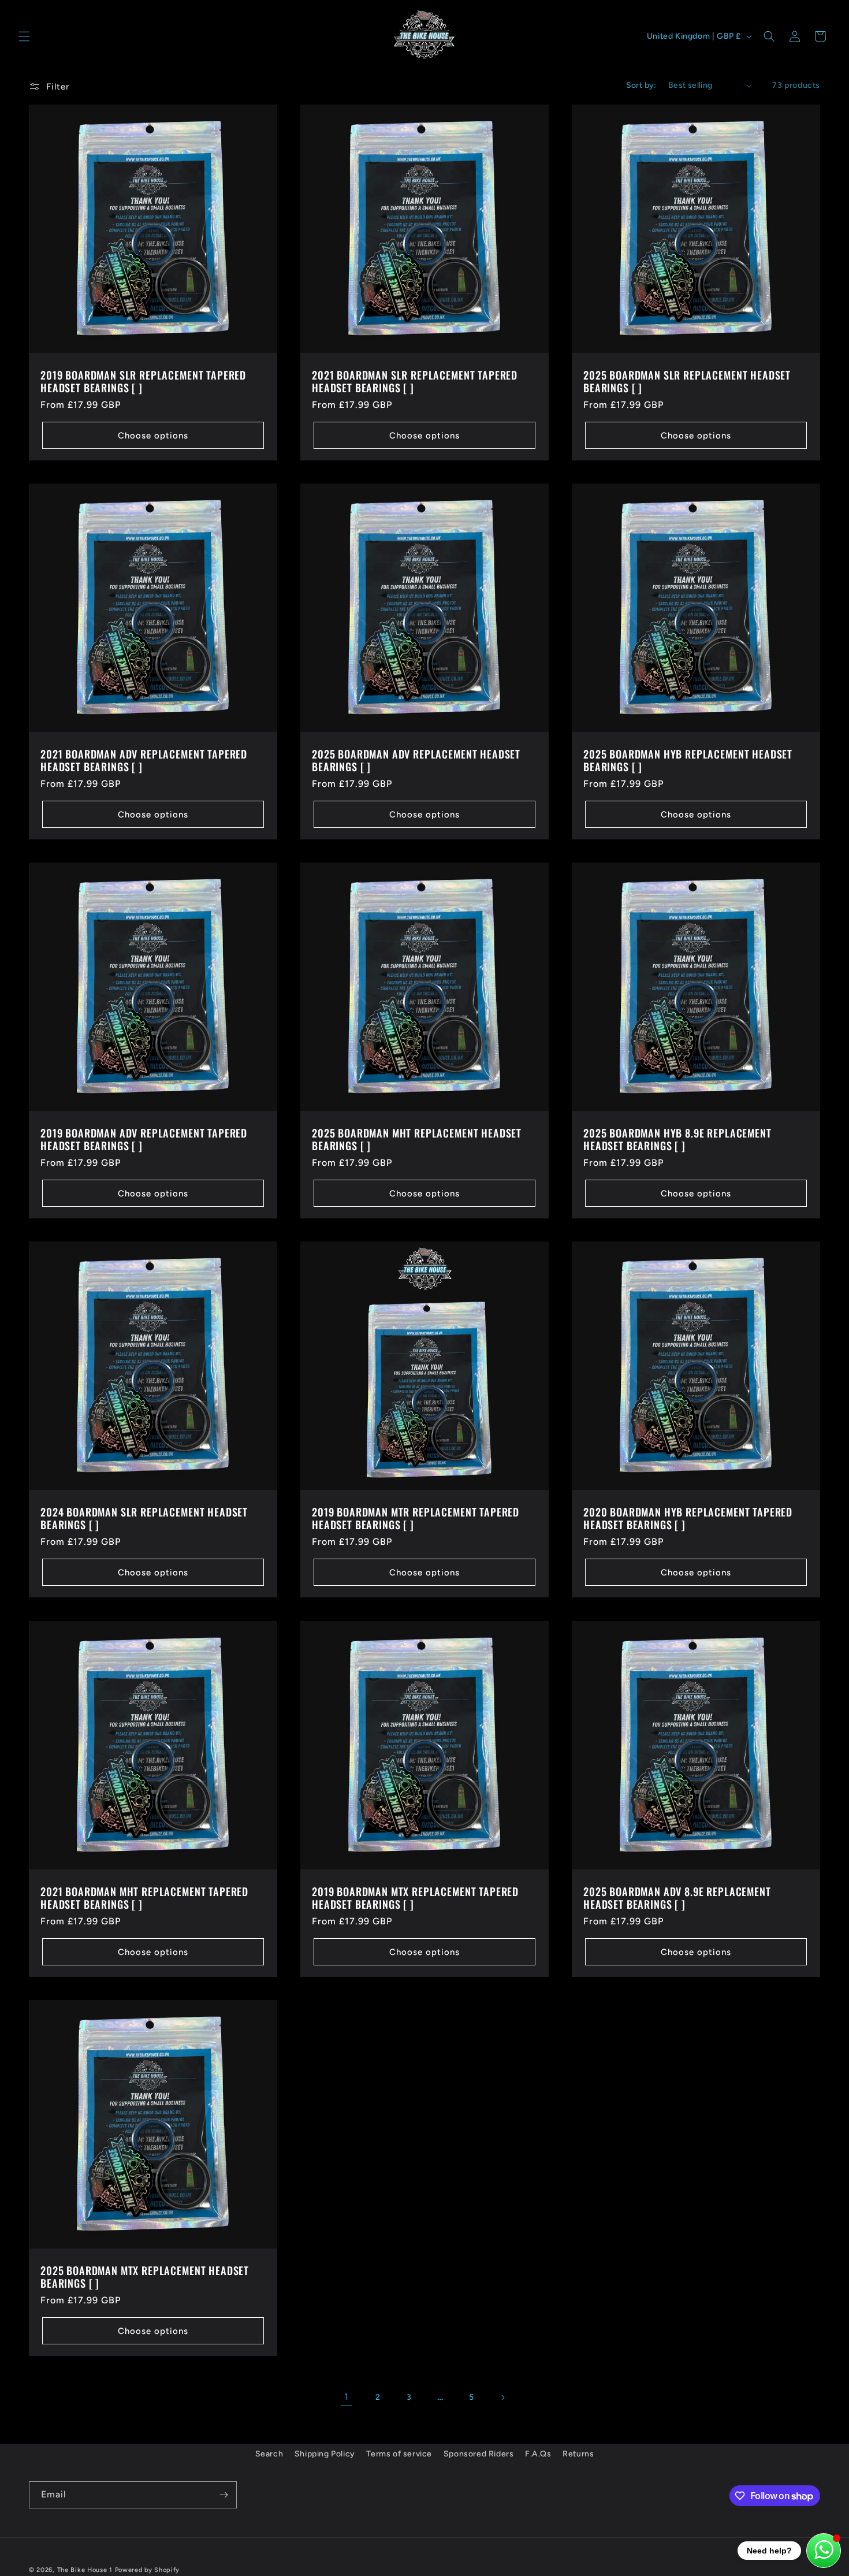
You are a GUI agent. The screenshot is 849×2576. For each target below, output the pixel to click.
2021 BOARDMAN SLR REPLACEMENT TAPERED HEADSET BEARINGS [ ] (415, 381)
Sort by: (641, 85)
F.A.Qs (538, 2454)
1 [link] (347, 2397)
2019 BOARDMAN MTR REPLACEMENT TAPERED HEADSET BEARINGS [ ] (416, 1518)
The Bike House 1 (85, 2570)
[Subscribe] (224, 2495)
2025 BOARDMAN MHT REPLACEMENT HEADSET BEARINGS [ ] (417, 1139)
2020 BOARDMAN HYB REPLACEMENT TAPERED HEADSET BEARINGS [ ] (688, 1518)
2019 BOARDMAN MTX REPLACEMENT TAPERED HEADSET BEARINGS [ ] (415, 1898)
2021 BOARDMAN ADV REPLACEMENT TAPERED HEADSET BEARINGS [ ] (144, 760)
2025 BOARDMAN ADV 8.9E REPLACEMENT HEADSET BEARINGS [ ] (677, 1898)
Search (269, 2454)
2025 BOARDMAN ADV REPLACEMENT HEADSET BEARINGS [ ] (416, 760)
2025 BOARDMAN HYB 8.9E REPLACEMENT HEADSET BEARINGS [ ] (677, 1139)
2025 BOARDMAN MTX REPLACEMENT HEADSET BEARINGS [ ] (145, 2277)
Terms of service (399, 2454)
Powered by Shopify (148, 2570)
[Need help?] (824, 2551)
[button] (24, 36)
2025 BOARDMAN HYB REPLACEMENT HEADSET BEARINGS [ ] (688, 760)
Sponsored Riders (479, 2454)
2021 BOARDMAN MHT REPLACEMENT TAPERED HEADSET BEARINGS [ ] (144, 1898)
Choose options (153, 436)
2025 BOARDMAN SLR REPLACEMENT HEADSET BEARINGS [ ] (687, 381)
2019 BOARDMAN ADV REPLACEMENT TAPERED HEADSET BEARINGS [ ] (144, 1139)
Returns (578, 2454)
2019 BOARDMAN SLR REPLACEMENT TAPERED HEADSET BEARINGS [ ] (143, 381)
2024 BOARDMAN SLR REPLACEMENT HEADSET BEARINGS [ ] (144, 1518)
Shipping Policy (325, 2454)
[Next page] (502, 2397)
